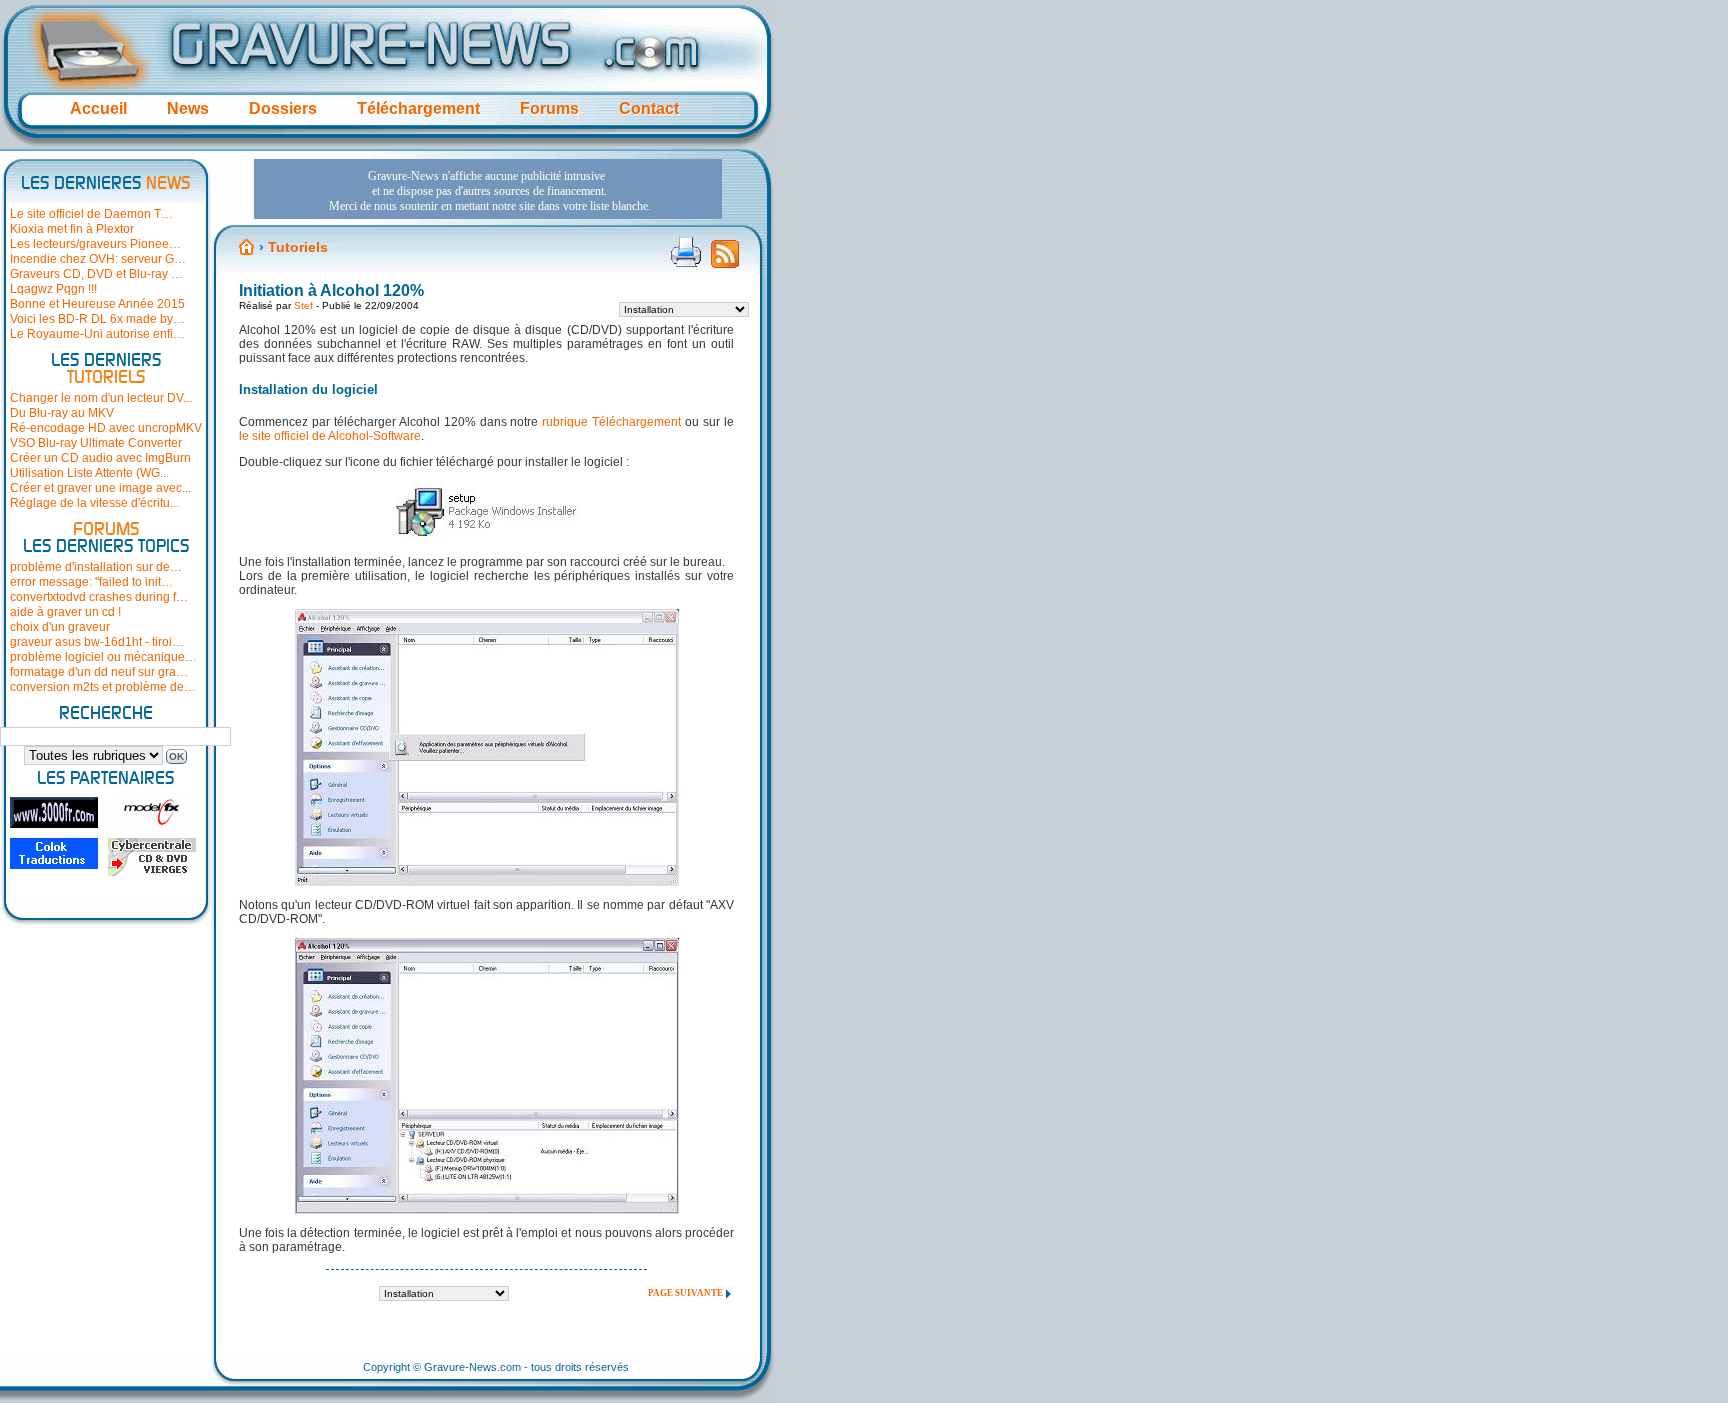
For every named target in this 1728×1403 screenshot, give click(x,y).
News (188, 108)
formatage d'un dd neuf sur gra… (99, 672)
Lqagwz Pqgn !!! (53, 289)
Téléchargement (418, 108)
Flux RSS (725, 260)
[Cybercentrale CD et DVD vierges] (152, 857)
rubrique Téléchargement (611, 422)
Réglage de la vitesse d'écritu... (94, 503)
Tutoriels (298, 247)
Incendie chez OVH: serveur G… (98, 259)
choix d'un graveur (60, 627)
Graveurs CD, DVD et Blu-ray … (96, 274)
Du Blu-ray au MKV (62, 413)
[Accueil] (247, 247)
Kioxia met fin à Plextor (72, 229)
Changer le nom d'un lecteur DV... (101, 398)
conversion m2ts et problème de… (103, 687)
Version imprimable (686, 252)
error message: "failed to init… (91, 582)
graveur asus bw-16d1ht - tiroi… (97, 642)
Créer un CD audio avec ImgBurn (100, 458)
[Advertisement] (488, 189)
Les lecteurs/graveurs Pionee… (95, 244)
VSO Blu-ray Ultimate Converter (96, 443)
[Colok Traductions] (54, 853)
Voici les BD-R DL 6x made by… (97, 319)
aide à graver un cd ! (65, 612)
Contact (649, 108)
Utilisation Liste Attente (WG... (89, 473)
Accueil (98, 108)
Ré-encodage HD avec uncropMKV (106, 428)
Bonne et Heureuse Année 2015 (97, 304)
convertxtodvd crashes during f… (99, 597)
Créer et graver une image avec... (100, 488)
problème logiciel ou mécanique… (103, 657)
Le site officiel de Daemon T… (91, 214)
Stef (303, 305)
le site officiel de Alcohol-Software (330, 436)
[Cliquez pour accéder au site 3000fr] (54, 812)
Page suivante (685, 1293)
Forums (549, 108)
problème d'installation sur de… (96, 567)
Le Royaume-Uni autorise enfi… (97, 334)
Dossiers (283, 108)
